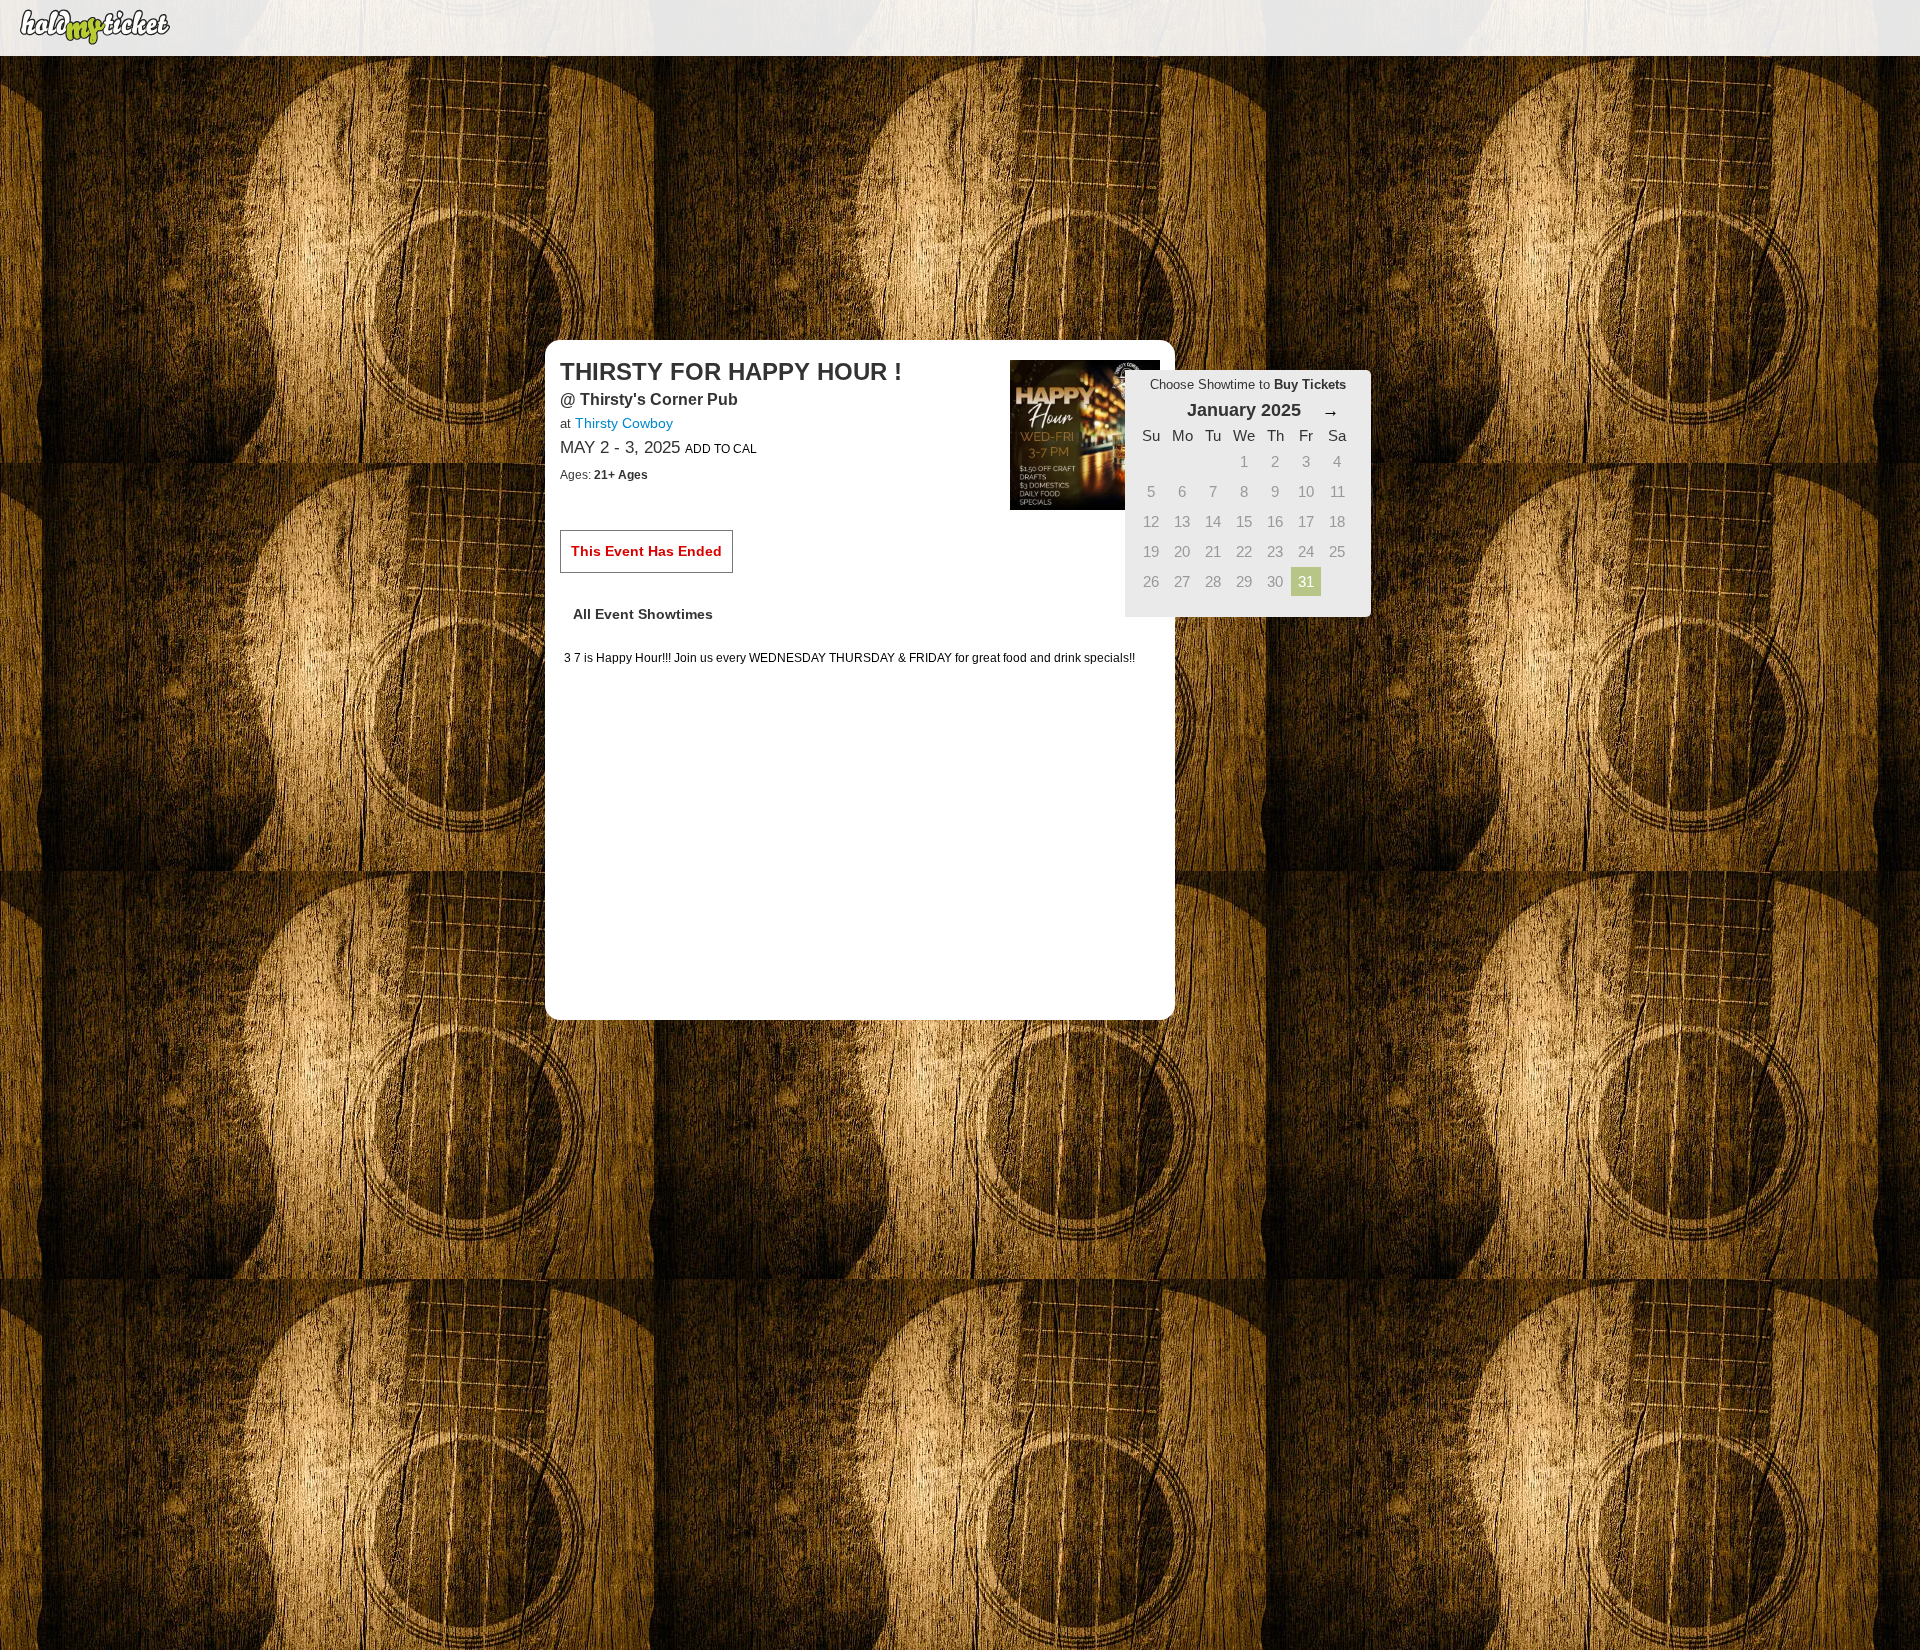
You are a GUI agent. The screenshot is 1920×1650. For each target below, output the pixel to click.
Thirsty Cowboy (624, 423)
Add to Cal (721, 449)
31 (1306, 581)
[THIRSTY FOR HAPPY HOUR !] (1085, 434)
